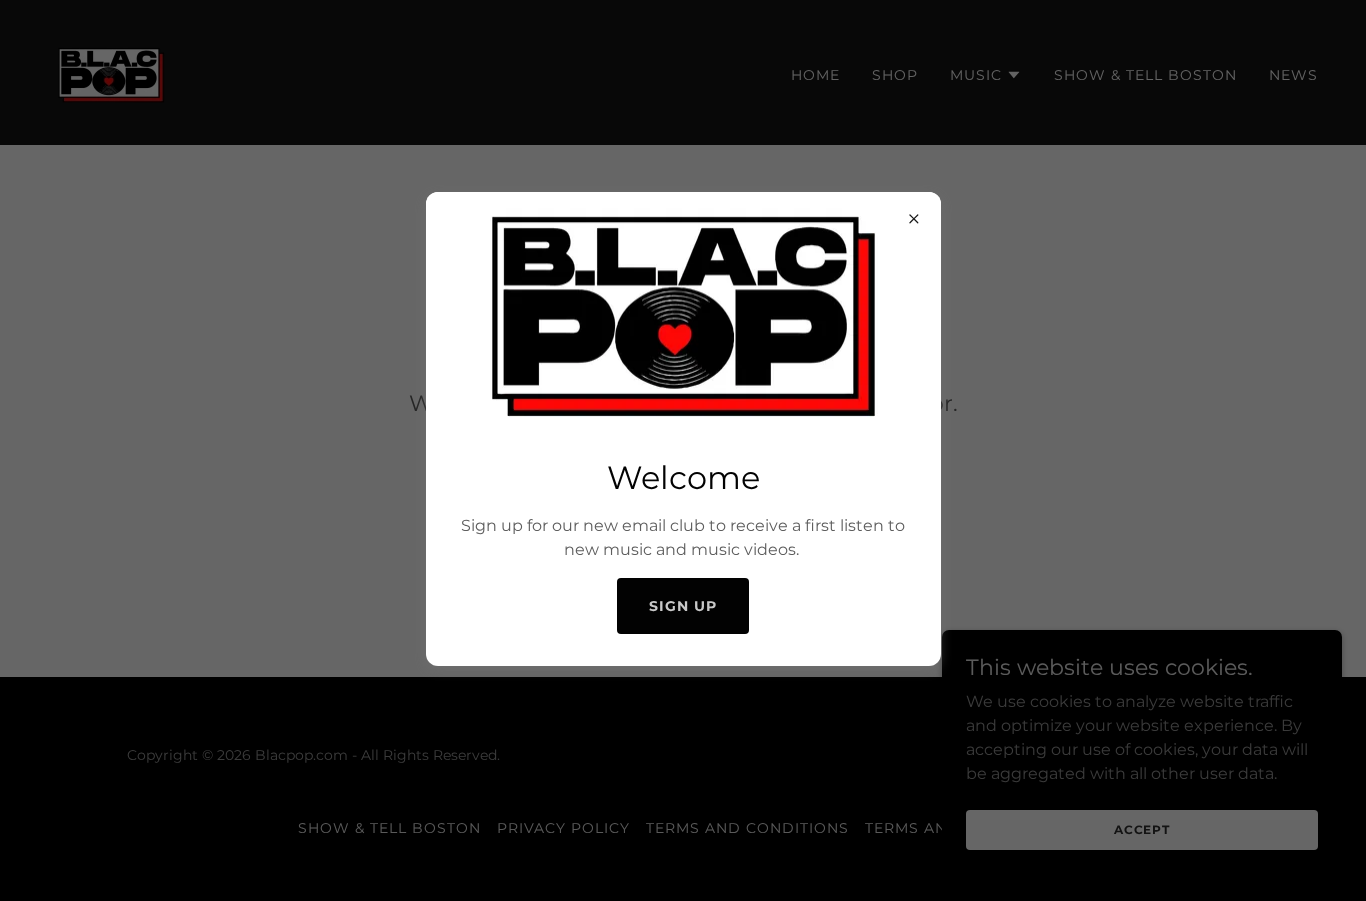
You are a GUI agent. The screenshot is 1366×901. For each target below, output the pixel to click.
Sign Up (683, 606)
